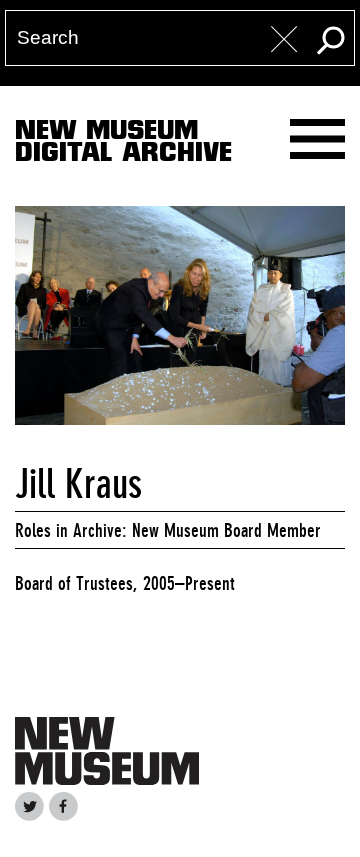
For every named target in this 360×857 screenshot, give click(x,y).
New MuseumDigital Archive (123, 145)
